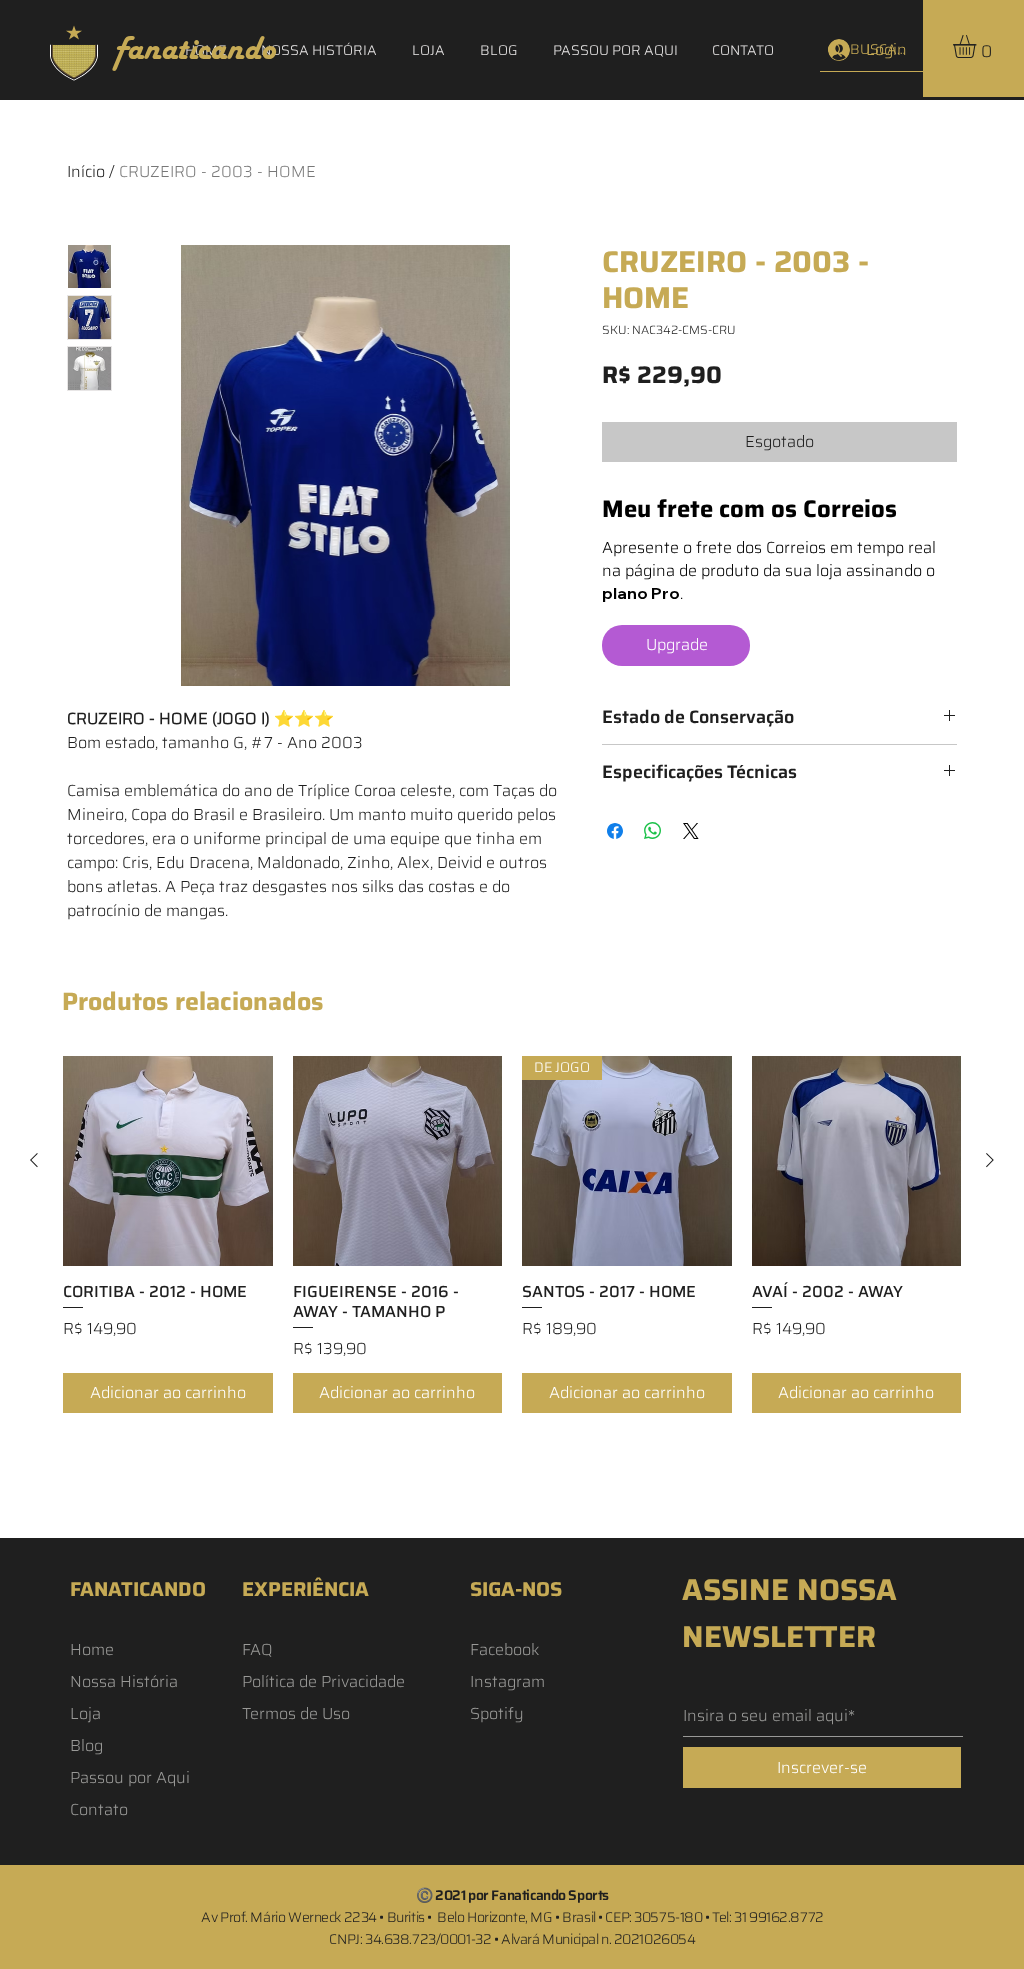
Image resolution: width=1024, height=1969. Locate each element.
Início (86, 171)
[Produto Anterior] (34, 1160)
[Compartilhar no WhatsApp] (653, 831)
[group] (512, 1234)
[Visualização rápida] (168, 1161)
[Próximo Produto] (990, 1160)
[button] (978, 46)
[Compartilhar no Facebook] (615, 831)
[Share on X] (691, 831)
